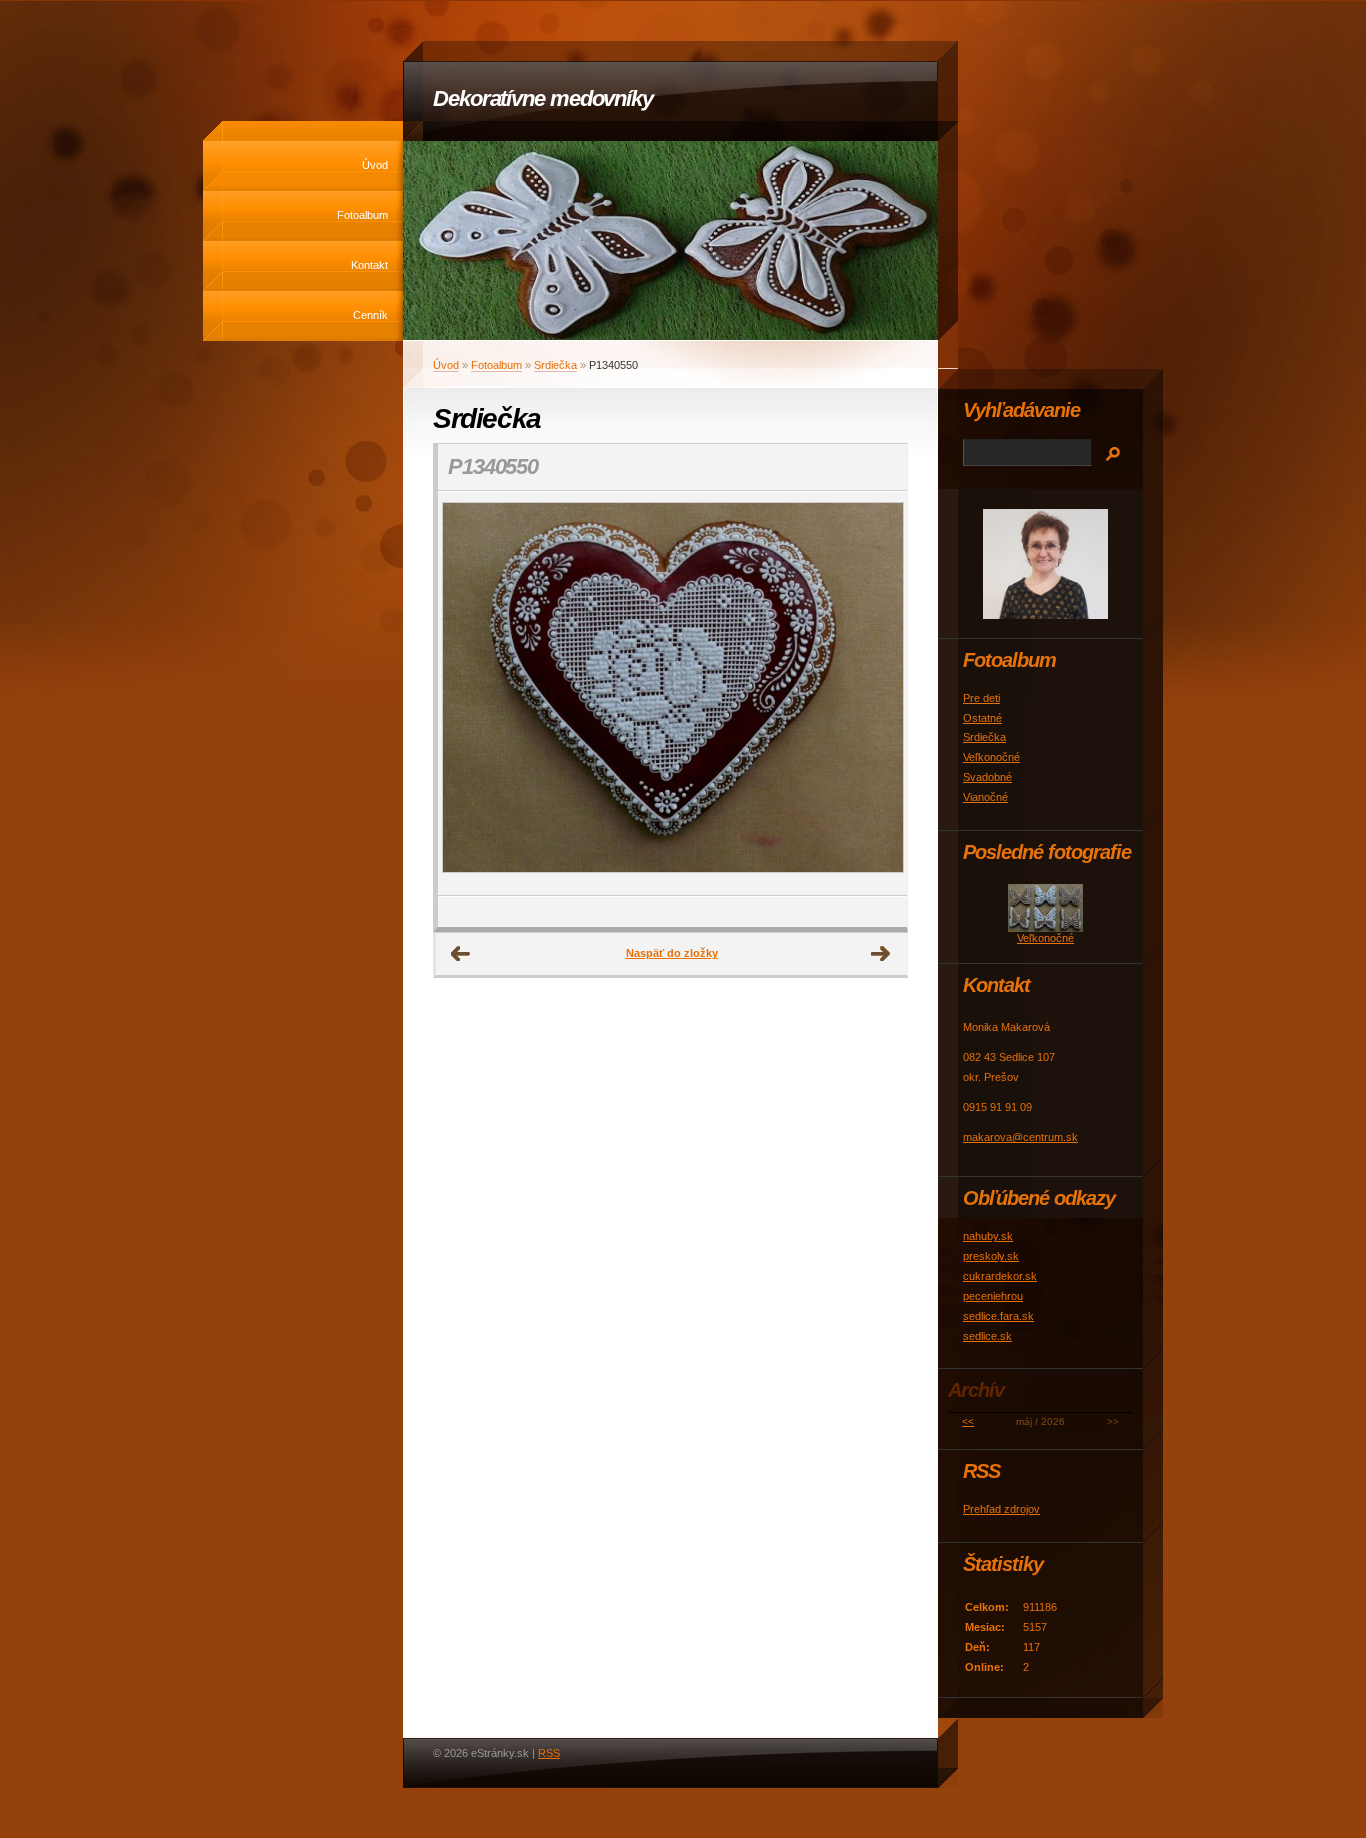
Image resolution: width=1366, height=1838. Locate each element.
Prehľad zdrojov (1001, 1509)
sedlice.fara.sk (998, 1316)
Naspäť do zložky (672, 953)
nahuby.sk (988, 1236)
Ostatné (982, 718)
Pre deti (981, 698)
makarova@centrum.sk (1020, 1137)
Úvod (375, 165)
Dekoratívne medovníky (543, 98)
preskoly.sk (991, 1256)
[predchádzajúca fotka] (470, 693)
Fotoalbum (362, 215)
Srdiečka (555, 365)
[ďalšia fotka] (874, 693)
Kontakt (369, 265)
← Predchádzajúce (461, 954)
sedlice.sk (987, 1336)
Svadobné (987, 777)
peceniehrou (993, 1296)
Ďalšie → (881, 954)
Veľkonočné (991, 757)
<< (968, 1421)
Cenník (370, 315)
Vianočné (985, 797)
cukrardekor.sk (1000, 1276)
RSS (549, 1753)
